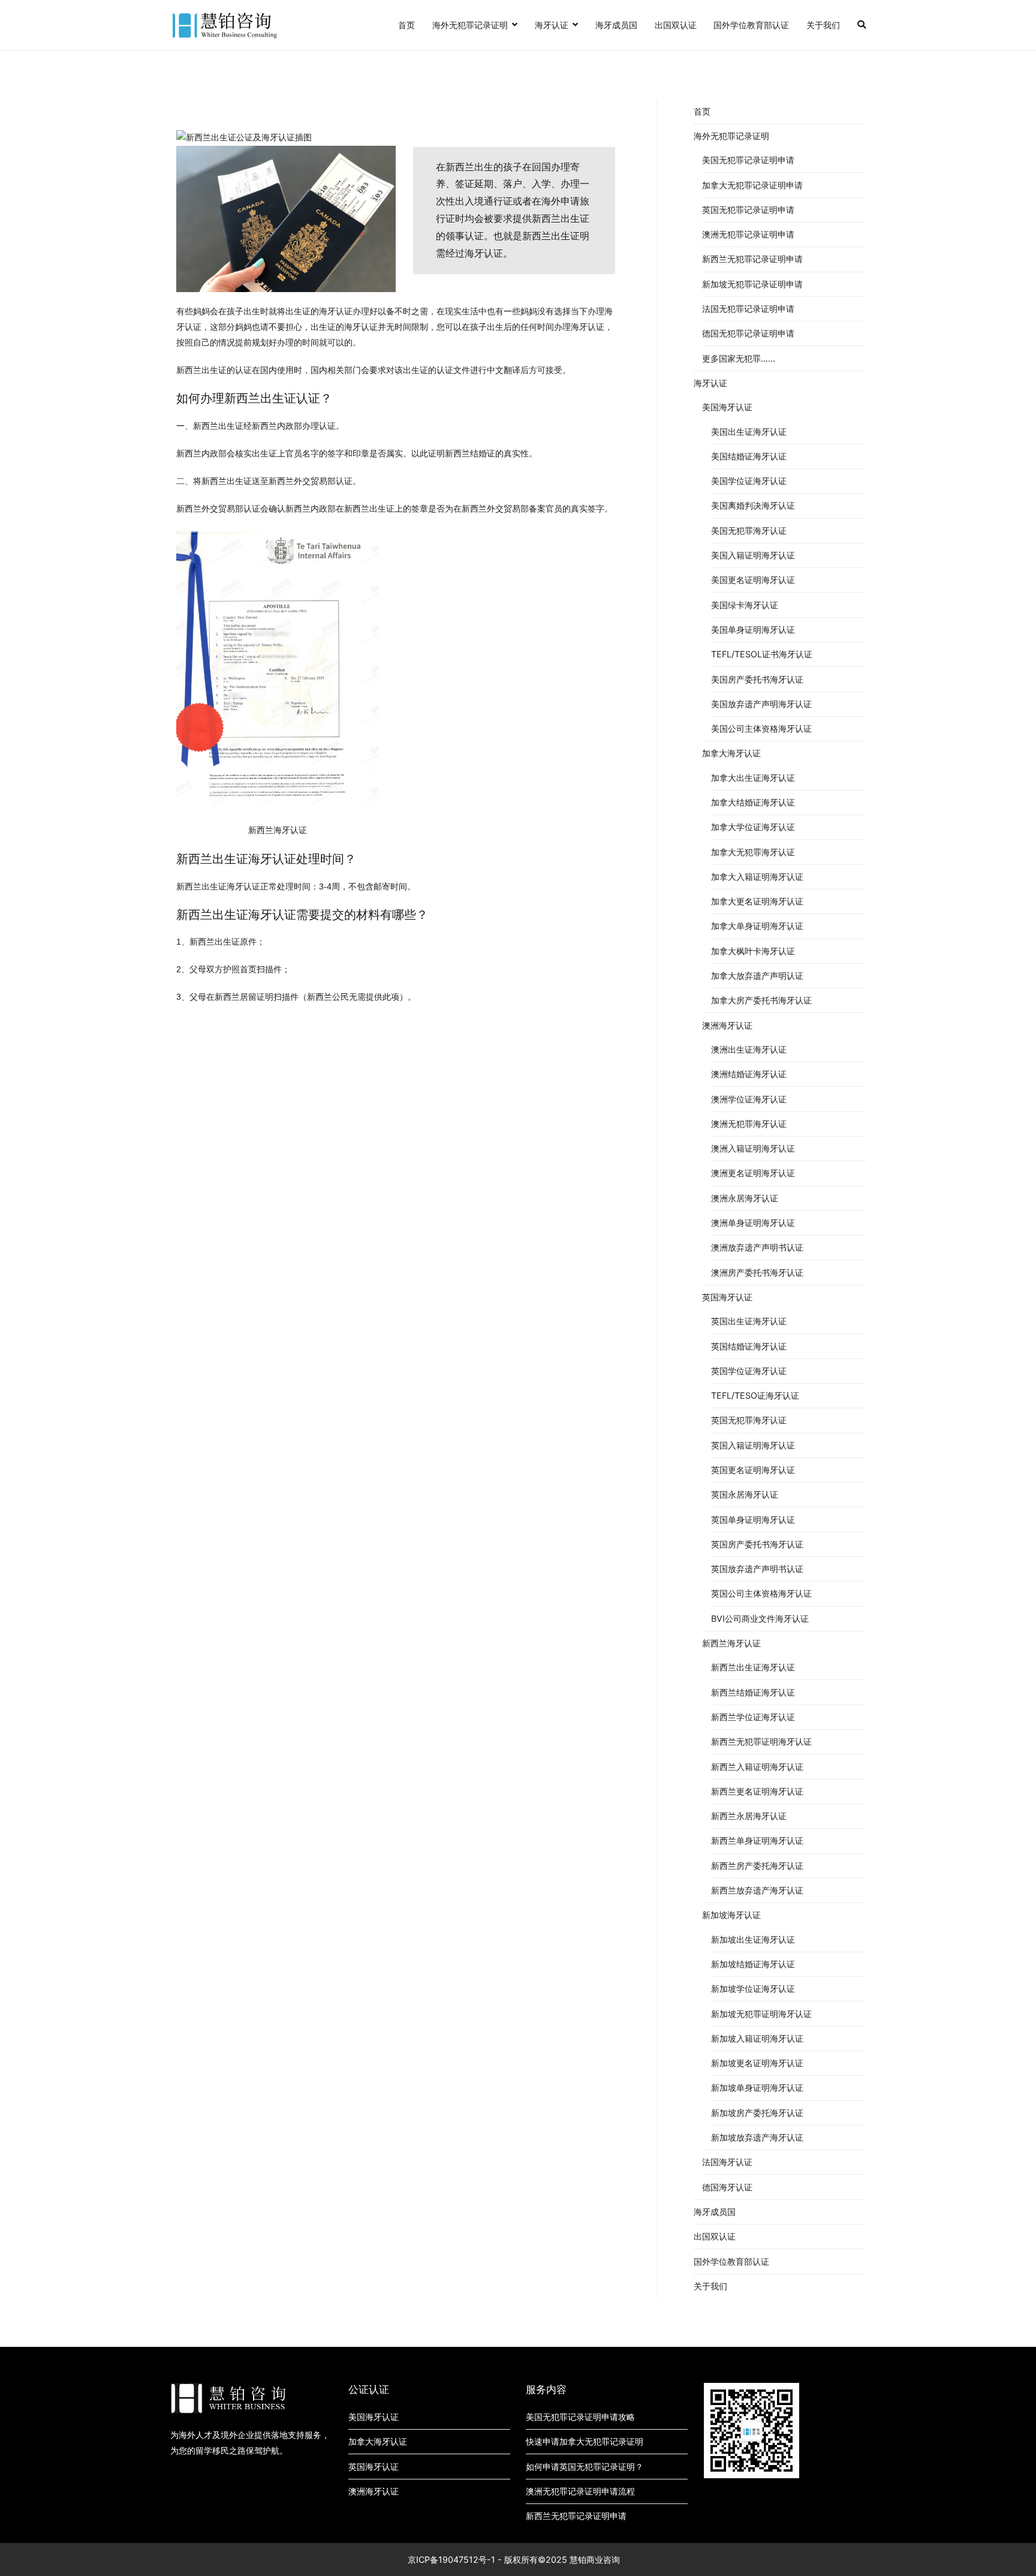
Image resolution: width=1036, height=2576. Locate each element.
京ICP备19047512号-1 (451, 2560)
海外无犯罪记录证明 (470, 25)
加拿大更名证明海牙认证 (757, 901)
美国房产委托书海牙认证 (757, 679)
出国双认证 (676, 25)
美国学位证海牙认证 (749, 481)
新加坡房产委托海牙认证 (757, 2113)
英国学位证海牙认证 (749, 1371)
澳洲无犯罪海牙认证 (749, 1124)
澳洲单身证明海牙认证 (753, 1223)
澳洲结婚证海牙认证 (749, 1074)
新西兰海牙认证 (731, 1643)
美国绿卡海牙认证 (745, 605)
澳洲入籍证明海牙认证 (753, 1148)
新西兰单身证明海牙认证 (757, 1840)
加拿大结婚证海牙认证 (753, 802)
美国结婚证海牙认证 (749, 456)
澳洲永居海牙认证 (745, 1198)
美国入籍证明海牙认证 (753, 555)
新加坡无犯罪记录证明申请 (752, 284)
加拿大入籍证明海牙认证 (757, 877)
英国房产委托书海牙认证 (757, 1544)
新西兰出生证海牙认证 (753, 1667)
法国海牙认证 (727, 2162)
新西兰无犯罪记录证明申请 (752, 259)
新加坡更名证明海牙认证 (757, 2063)
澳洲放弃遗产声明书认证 (757, 1247)
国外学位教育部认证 (751, 25)
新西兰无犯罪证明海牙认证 (761, 1741)
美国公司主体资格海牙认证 (761, 728)
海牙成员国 (616, 25)
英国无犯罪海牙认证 (749, 1420)
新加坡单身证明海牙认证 (757, 2087)
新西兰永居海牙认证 (749, 1816)
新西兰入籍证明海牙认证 (757, 1767)
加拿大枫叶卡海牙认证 (753, 951)
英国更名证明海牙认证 (753, 1470)
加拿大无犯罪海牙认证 (753, 852)
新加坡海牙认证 (731, 1915)
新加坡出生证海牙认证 (753, 1939)
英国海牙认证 (727, 1297)
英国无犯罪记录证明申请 (748, 210)
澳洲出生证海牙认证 (749, 1049)
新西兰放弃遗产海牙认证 (757, 1890)
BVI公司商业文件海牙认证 (760, 1618)
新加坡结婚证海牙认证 (753, 1964)
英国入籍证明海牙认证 (753, 1445)
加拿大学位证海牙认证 (753, 827)
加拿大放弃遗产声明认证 (757, 976)
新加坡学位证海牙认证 (753, 1989)
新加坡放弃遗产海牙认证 (757, 2137)
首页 (406, 25)
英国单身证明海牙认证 (753, 1520)
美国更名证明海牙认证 (753, 580)
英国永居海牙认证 (745, 1494)
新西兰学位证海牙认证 (753, 1717)
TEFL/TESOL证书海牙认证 (762, 654)
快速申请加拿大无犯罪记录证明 (585, 2441)
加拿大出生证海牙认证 (753, 778)
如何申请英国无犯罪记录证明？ (585, 2467)
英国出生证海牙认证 (749, 1321)
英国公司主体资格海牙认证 (761, 1593)
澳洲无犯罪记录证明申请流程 (580, 2491)
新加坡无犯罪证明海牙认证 (761, 2014)
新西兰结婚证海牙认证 (753, 1692)
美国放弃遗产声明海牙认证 (761, 704)
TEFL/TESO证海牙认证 (755, 1395)
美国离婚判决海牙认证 (753, 505)
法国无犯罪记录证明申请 (748, 309)
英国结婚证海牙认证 (749, 1346)
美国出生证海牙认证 (749, 432)
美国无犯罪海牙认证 (749, 530)
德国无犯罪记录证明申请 (748, 333)
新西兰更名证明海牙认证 (757, 1791)
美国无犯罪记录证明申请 (748, 160)
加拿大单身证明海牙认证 (757, 926)
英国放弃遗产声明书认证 (757, 1569)
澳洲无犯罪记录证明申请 (748, 234)
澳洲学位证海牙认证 (749, 1099)
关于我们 (823, 25)
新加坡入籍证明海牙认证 (757, 2038)
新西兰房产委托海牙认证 (757, 1866)
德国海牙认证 (727, 2187)
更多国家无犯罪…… (739, 358)
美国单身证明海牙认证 (753, 629)
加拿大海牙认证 (731, 753)
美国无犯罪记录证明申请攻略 (580, 2417)
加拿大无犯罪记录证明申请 (752, 185)
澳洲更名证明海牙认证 (753, 1173)
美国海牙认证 (727, 407)
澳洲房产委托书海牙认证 (757, 1272)
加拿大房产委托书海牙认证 (761, 1000)
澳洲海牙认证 (727, 1025)
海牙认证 (552, 25)
